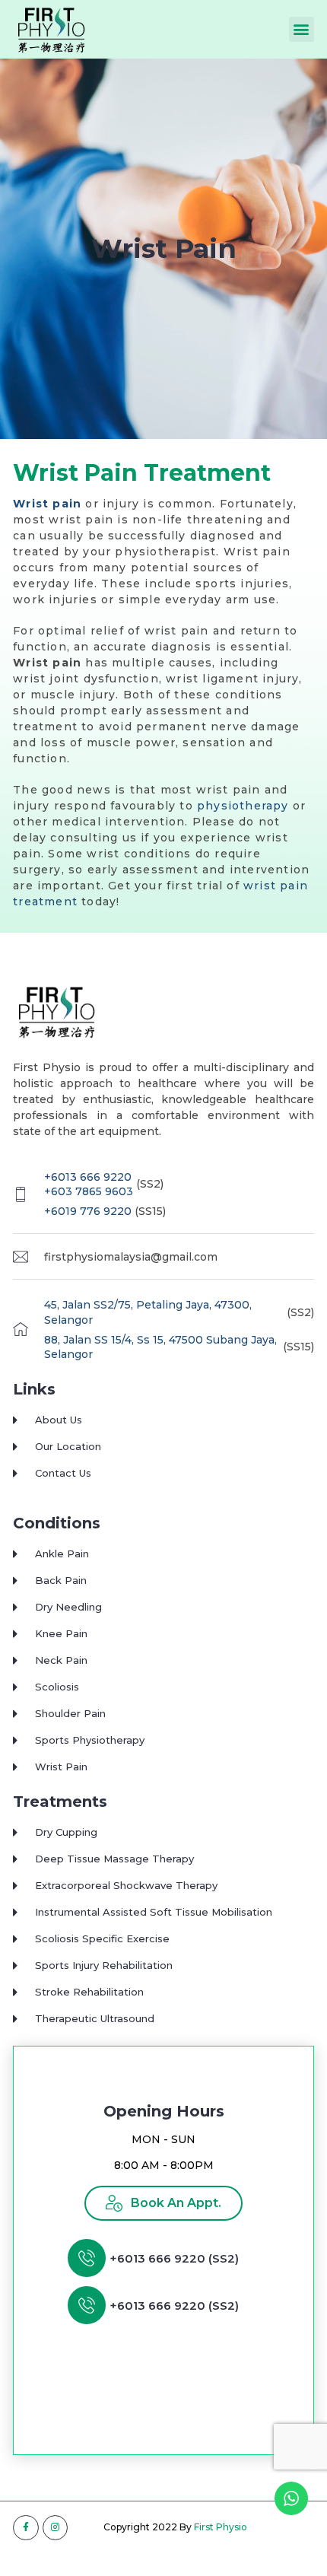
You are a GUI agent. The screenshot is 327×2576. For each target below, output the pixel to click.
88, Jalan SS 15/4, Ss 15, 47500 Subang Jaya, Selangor (160, 1347)
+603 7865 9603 (89, 1191)
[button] (302, 29)
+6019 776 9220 (88, 1211)
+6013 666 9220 (88, 1177)
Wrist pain (47, 504)
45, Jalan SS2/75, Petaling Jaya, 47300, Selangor (148, 1312)
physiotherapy (245, 806)
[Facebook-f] (26, 2528)
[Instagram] (56, 2528)
